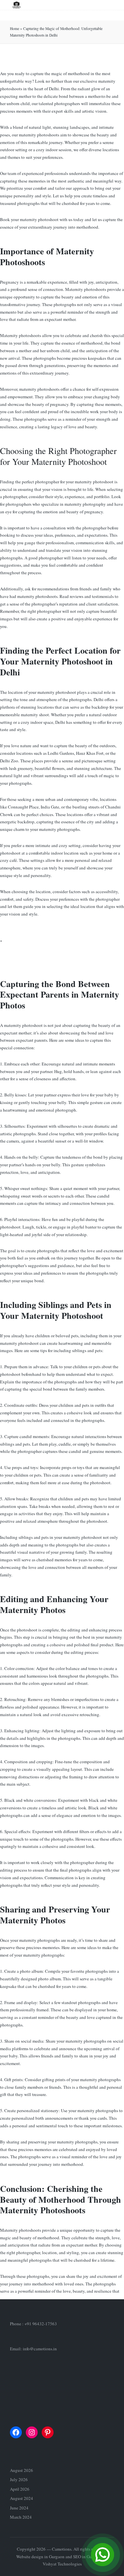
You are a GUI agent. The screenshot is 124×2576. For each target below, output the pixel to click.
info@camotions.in (40, 2349)
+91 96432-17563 (41, 2324)
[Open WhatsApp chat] (103, 2555)
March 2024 (21, 2517)
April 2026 (20, 2489)
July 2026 (19, 2479)
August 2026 (21, 2470)
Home (15, 28)
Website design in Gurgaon (40, 2557)
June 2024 (19, 2508)
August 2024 (21, 2498)
